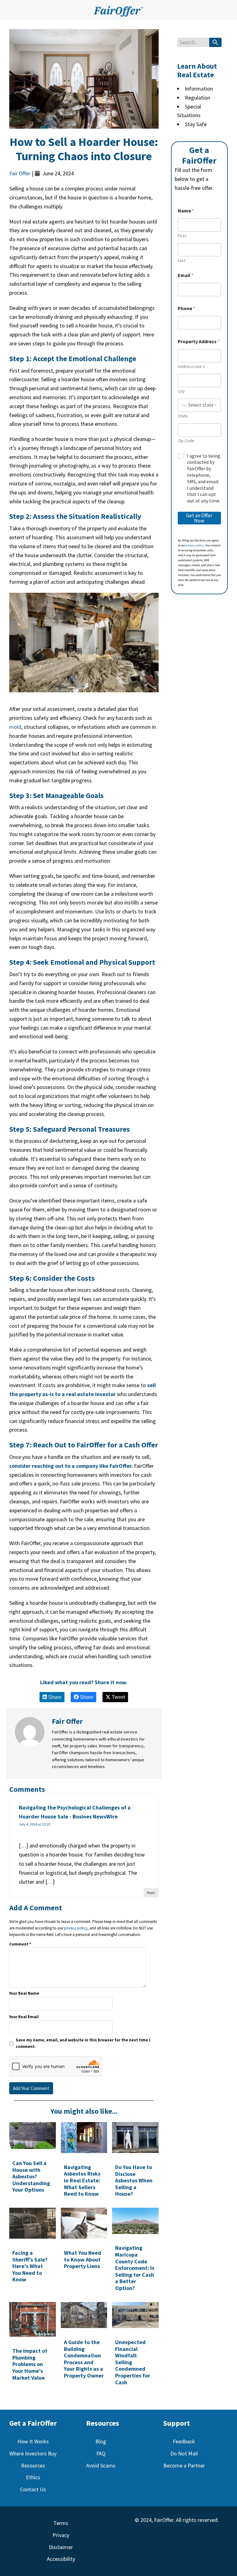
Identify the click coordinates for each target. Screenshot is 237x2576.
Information (199, 89)
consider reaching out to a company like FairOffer (70, 1466)
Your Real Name (24, 1993)
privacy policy (76, 1928)
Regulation (197, 98)
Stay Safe (196, 124)
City (181, 391)
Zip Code (186, 441)
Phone (187, 308)
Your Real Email (24, 2017)
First (182, 236)
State (183, 416)
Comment (20, 1944)
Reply (151, 1892)
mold (15, 727)
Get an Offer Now (199, 518)
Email (186, 275)
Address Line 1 (191, 367)
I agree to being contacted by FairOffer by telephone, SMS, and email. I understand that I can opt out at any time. (204, 478)
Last (182, 261)
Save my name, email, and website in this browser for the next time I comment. (83, 2043)
